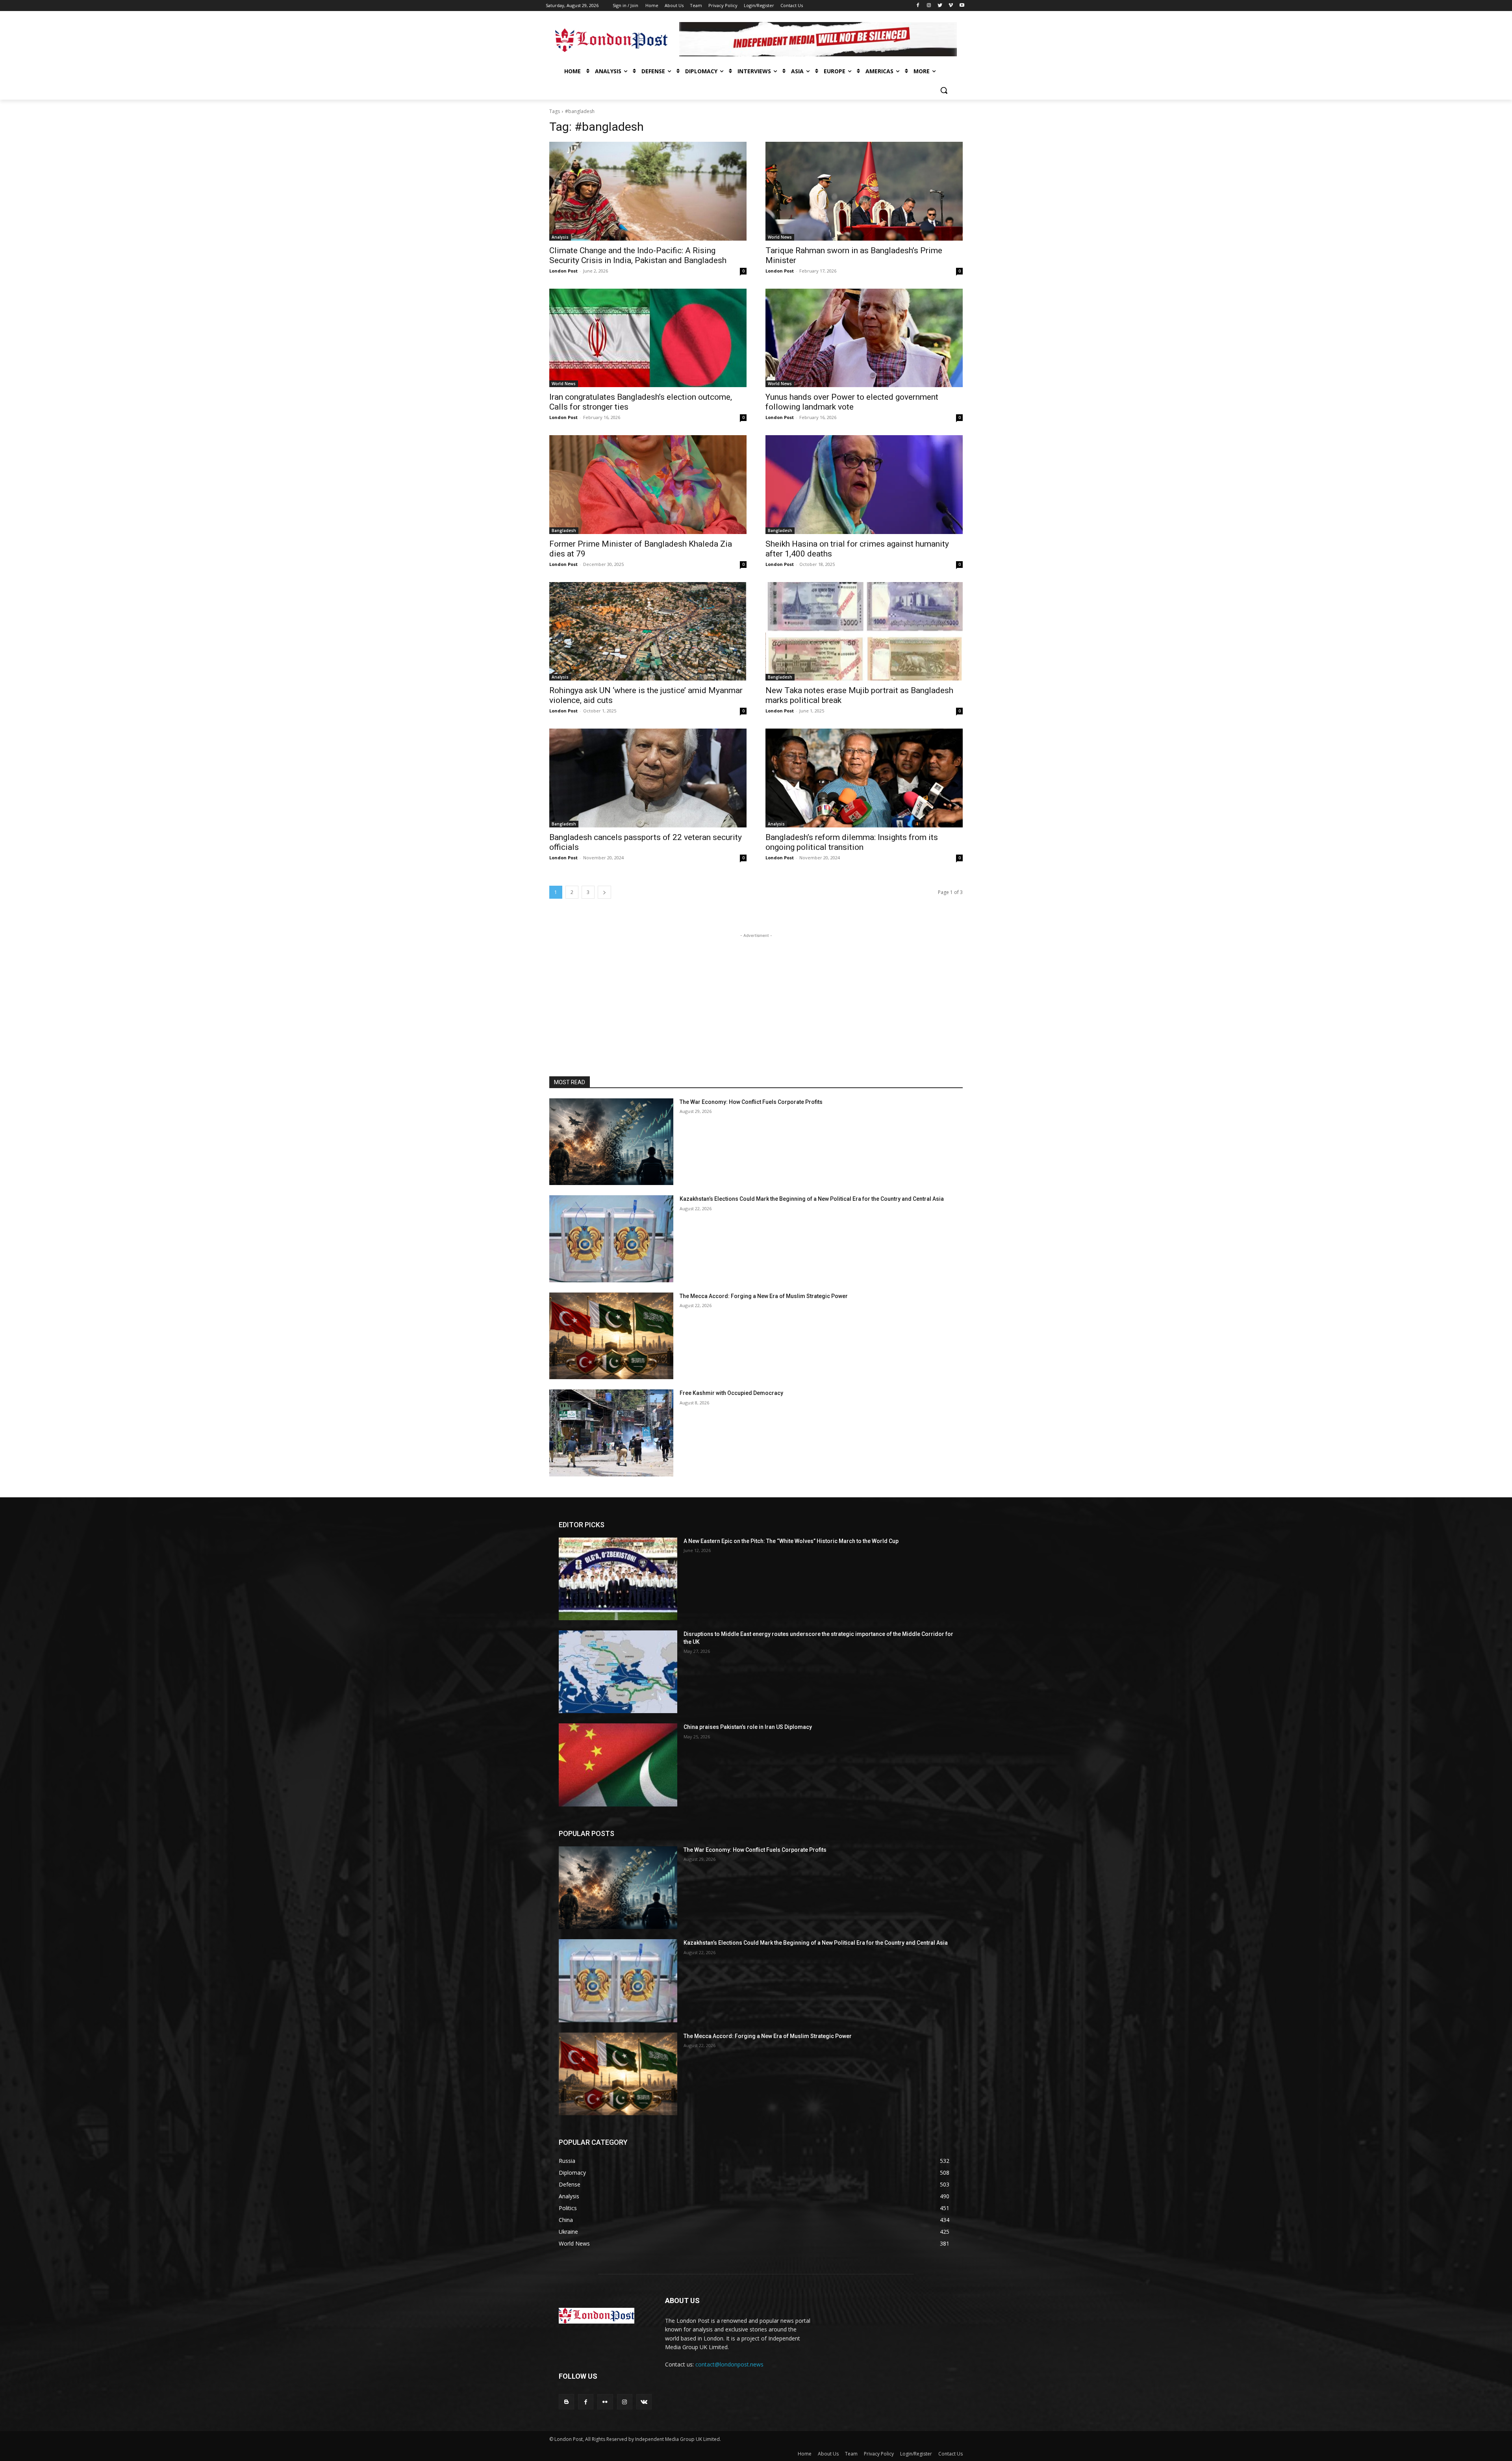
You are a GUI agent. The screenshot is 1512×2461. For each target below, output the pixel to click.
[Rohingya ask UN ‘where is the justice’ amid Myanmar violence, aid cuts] (648, 631)
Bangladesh (564, 530)
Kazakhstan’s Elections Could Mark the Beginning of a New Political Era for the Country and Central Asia (812, 1199)
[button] (944, 90)
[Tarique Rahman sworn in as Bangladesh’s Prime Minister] (864, 191)
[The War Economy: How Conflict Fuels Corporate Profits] (611, 1142)
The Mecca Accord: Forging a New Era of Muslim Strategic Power (764, 1296)
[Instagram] (929, 6)
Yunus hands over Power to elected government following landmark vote (852, 402)
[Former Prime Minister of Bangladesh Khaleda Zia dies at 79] (648, 485)
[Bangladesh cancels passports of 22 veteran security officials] (648, 778)
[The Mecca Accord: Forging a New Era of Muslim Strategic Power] (611, 1336)
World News (780, 237)
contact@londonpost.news (729, 2364)
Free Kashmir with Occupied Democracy (731, 1393)
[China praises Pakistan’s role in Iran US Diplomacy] (618, 1765)
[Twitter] (940, 6)
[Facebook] (918, 6)
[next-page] (604, 892)
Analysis (560, 237)
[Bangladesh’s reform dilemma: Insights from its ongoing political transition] (864, 778)
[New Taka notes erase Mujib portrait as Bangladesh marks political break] (864, 631)
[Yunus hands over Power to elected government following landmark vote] (864, 338)
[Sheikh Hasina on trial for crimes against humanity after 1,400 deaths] (864, 485)
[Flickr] (605, 2402)
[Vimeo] (951, 6)
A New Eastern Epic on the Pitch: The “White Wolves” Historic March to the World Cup (791, 1541)
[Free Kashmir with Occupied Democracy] (611, 1433)
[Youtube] (962, 6)
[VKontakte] (644, 2402)
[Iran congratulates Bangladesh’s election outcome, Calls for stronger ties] (648, 338)
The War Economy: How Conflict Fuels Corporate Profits (751, 1102)
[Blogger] (566, 2402)
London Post (563, 271)
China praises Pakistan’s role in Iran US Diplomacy (748, 1727)
